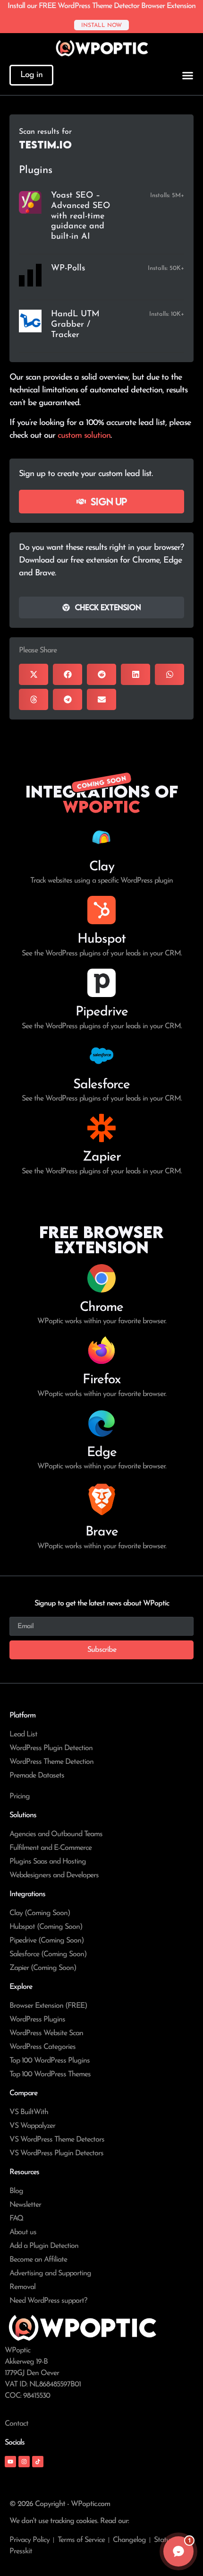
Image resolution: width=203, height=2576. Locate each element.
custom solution (84, 436)
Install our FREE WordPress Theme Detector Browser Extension (101, 6)
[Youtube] (10, 2462)
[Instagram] (24, 2462)
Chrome (101, 1308)
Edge (102, 1453)
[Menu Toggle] (188, 75)
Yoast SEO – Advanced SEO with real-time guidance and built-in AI (80, 216)
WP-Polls (68, 269)
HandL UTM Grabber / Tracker (75, 325)
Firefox (101, 1380)
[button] (34, 674)
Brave (102, 1532)
